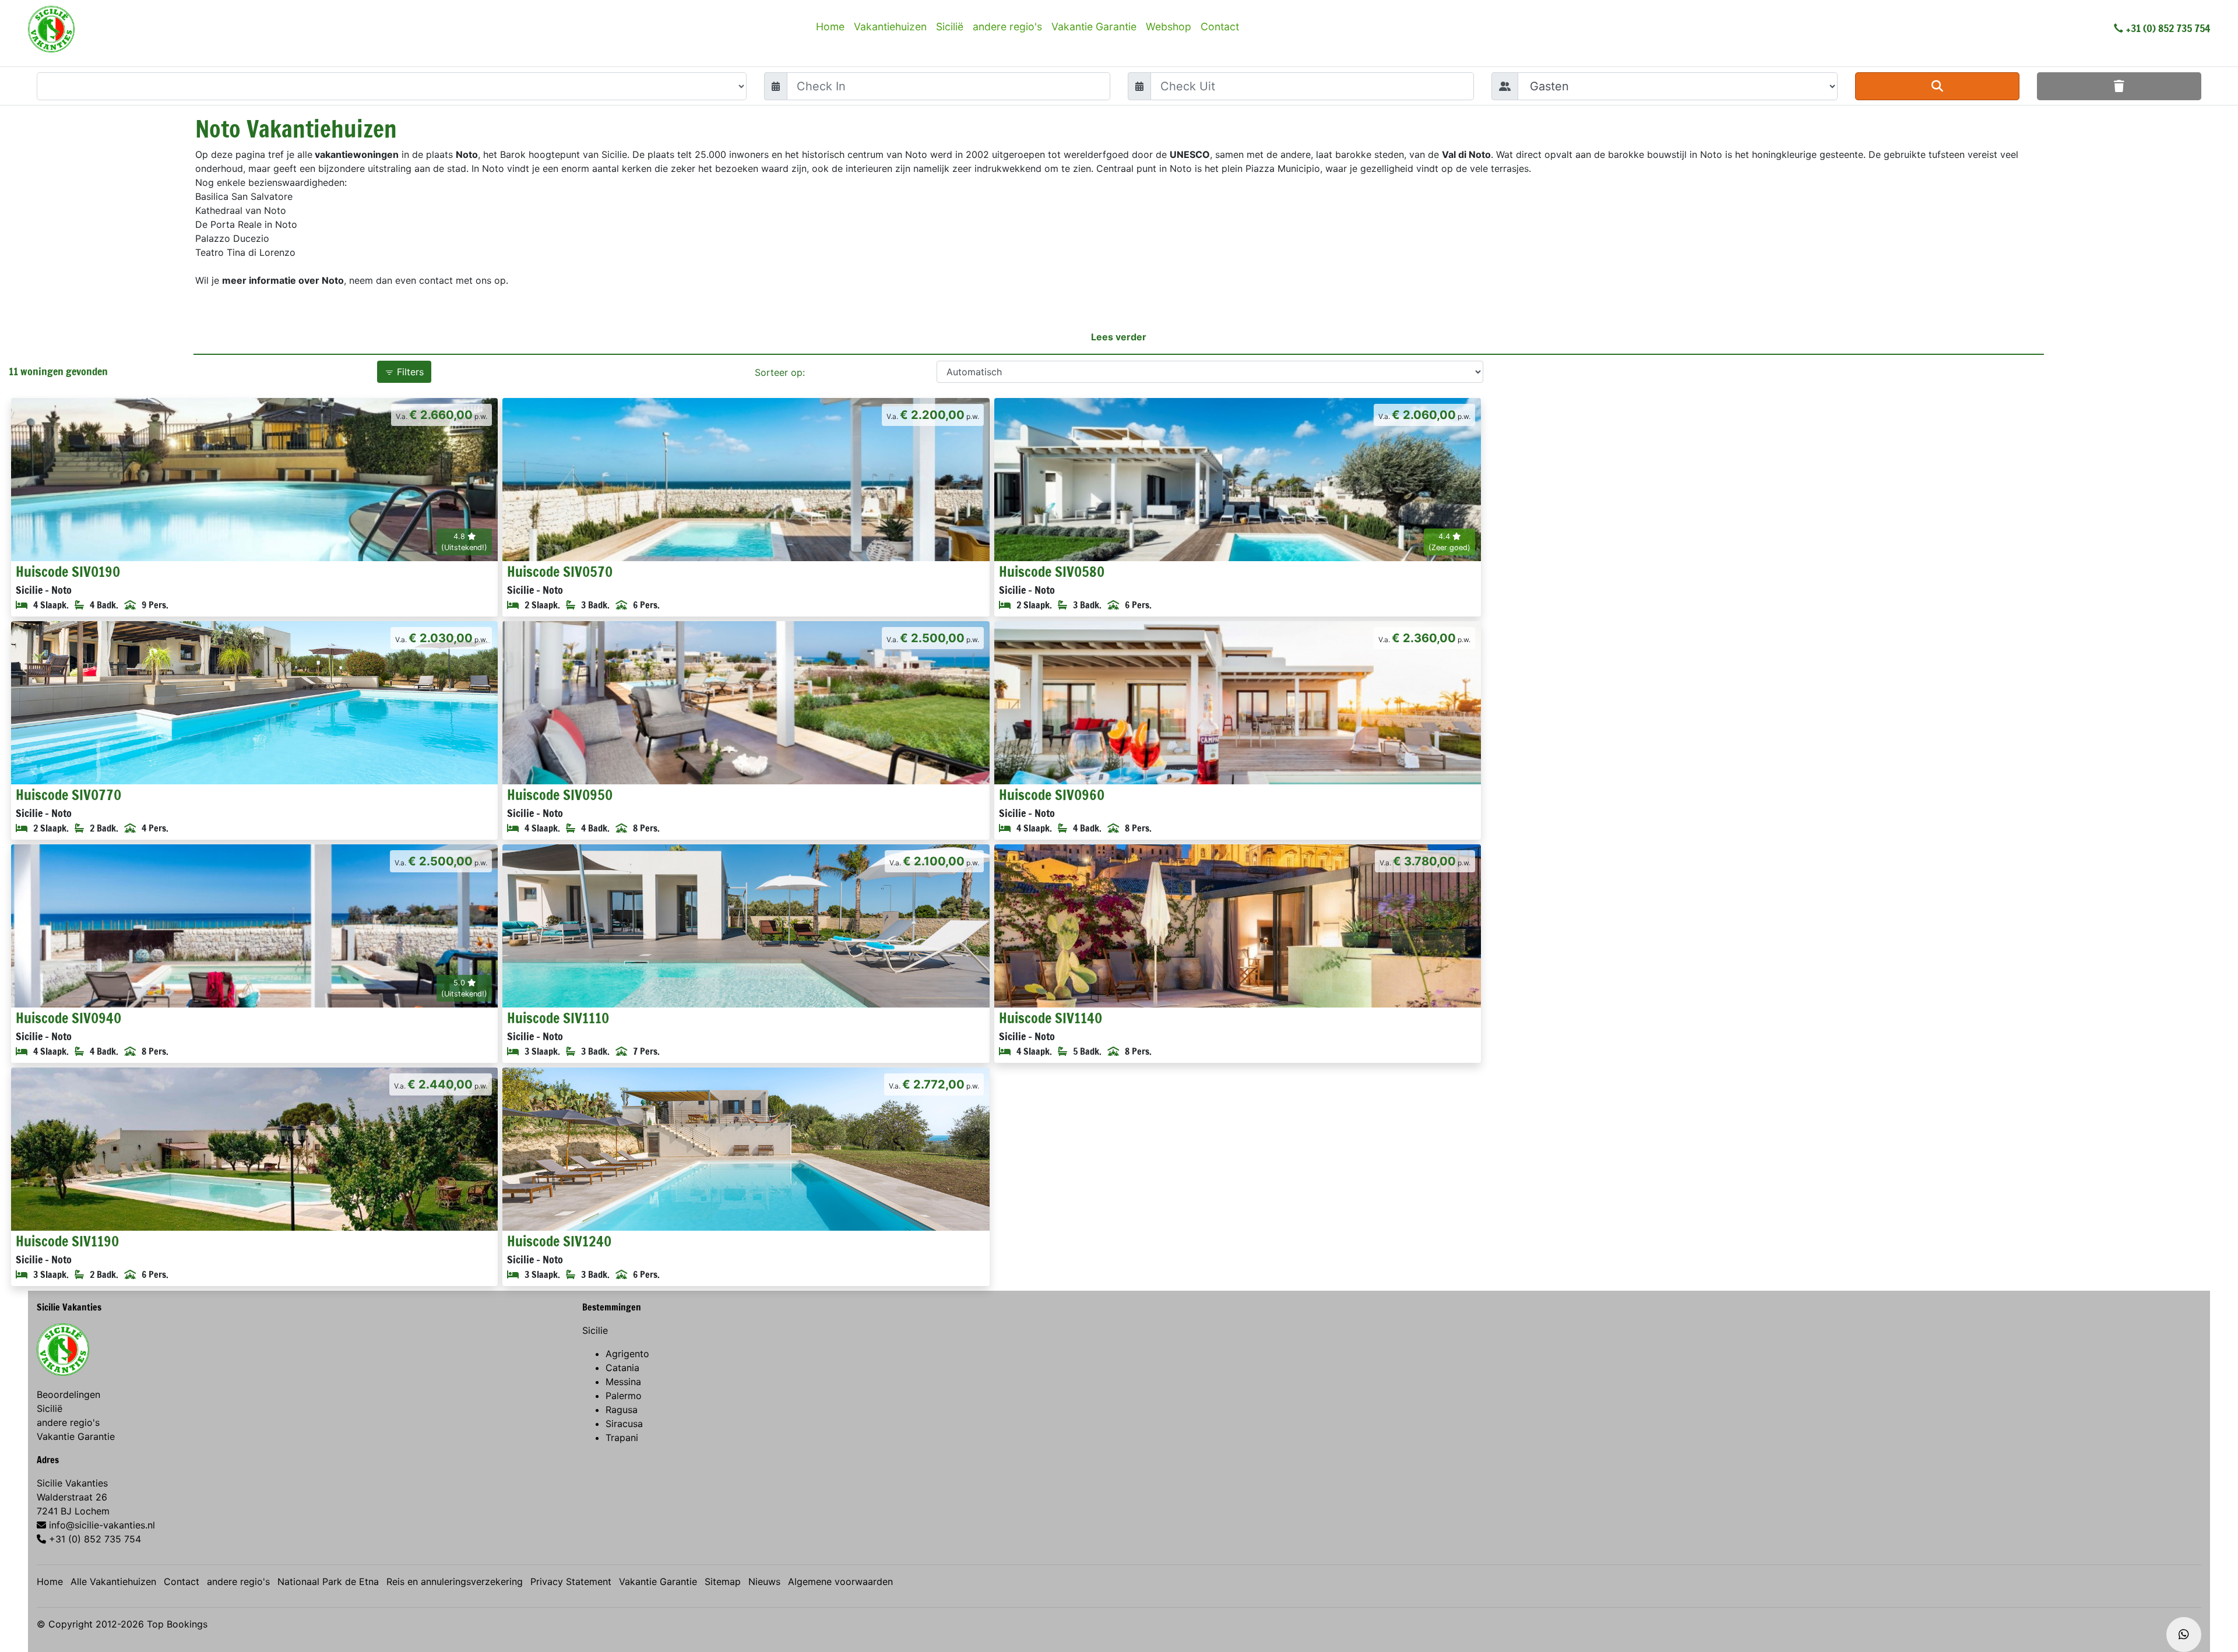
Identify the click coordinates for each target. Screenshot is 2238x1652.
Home (830, 27)
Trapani (622, 1438)
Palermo (624, 1396)
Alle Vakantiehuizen (113, 1581)
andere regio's (1007, 27)
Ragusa (622, 1410)
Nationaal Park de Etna (328, 1581)
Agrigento (627, 1354)
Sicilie (595, 1330)
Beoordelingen (68, 1394)
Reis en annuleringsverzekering (455, 1581)
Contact (1220, 27)
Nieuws (764, 1581)
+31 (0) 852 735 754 (2168, 28)
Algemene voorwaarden (840, 1581)
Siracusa (624, 1424)
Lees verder (1119, 337)
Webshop (1169, 27)
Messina (623, 1382)
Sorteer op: (780, 372)
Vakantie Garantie (1094, 27)
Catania (622, 1368)
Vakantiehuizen (890, 27)
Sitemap (723, 1581)
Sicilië (950, 27)
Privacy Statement (571, 1581)
